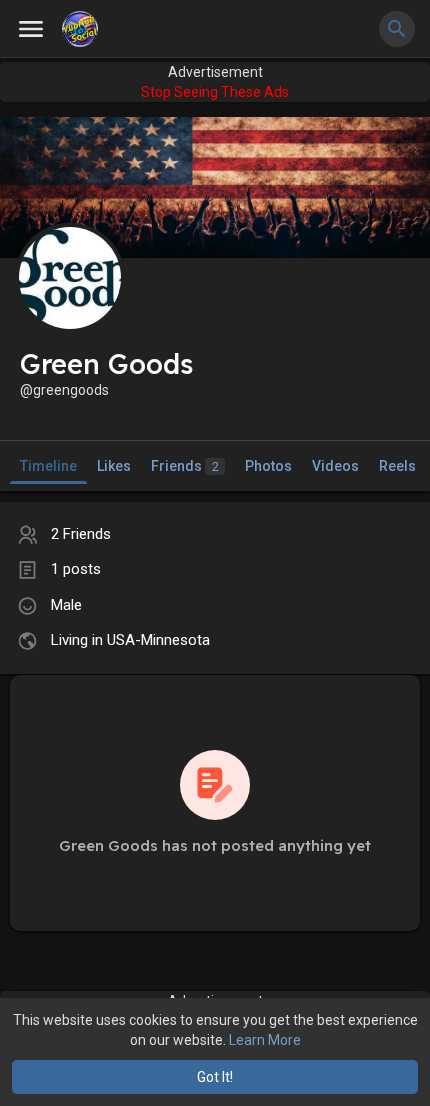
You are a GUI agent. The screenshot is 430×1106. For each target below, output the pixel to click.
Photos (268, 466)
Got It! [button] (215, 1077)
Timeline (48, 466)
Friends (185, 466)
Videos (335, 466)
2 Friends (81, 534)
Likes (114, 466)
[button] (397, 29)
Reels (397, 466)
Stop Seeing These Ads (215, 92)
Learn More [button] (265, 1040)
